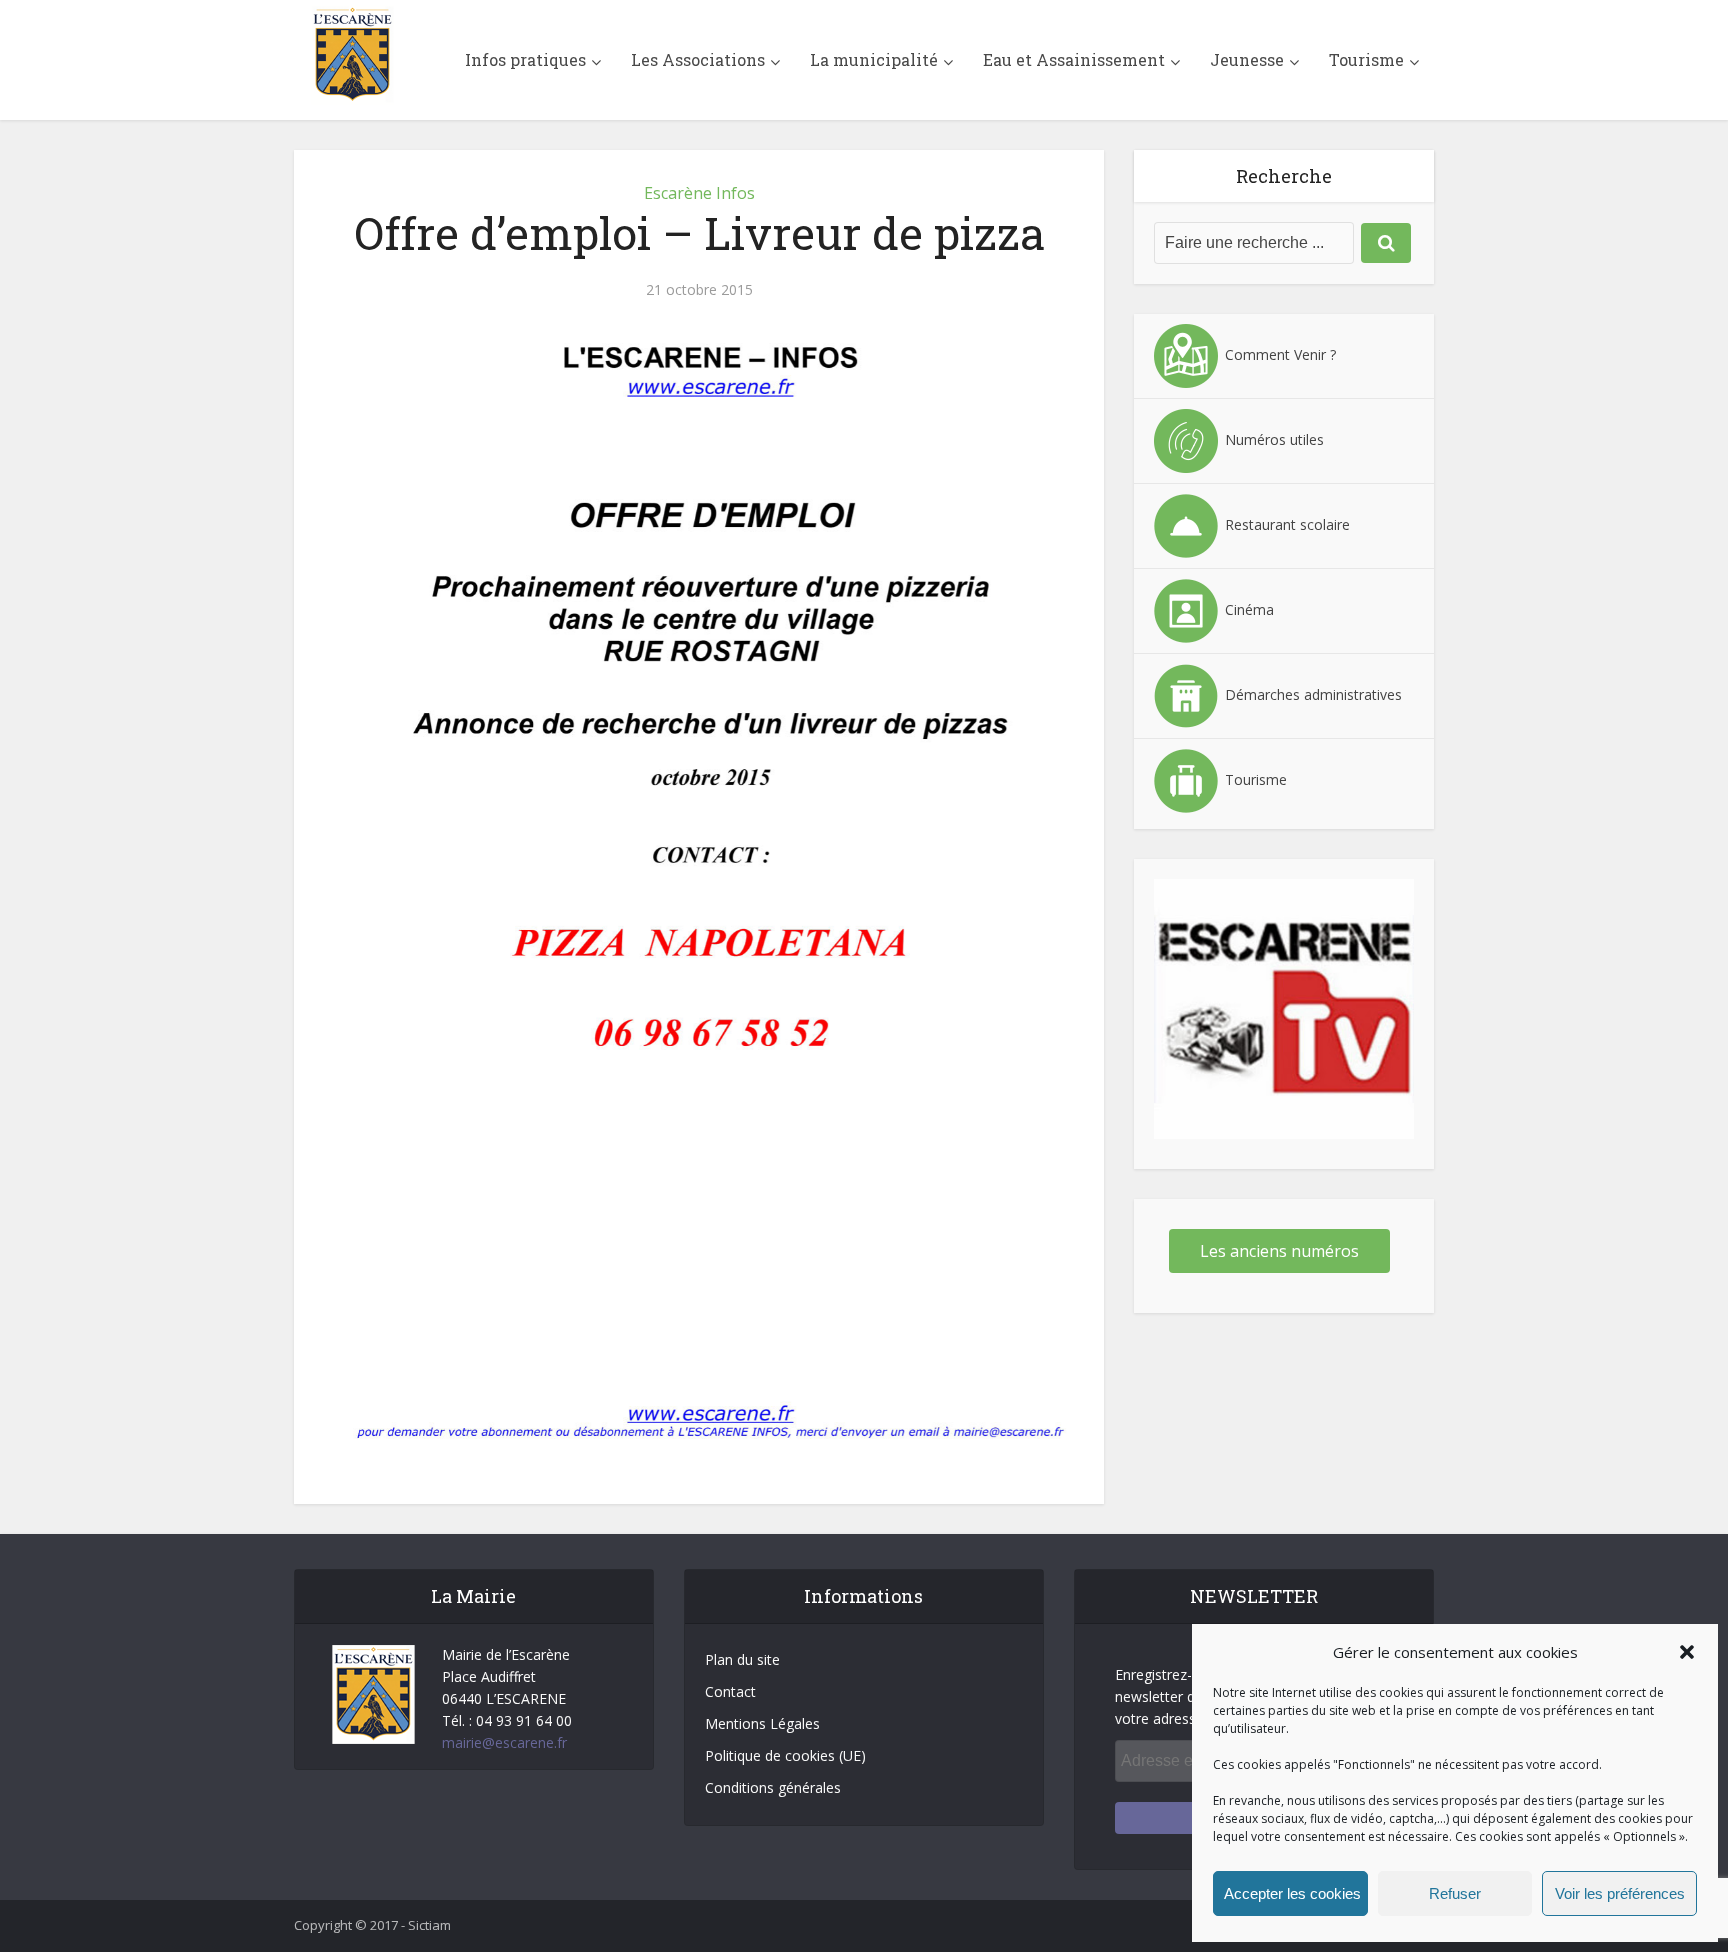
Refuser (1455, 1893)
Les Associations (698, 59)
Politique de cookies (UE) (785, 1755)
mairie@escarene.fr (504, 1742)
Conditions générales (773, 1787)
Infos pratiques (525, 59)
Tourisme (1366, 59)
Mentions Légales (762, 1723)
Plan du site (742, 1659)
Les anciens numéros (1279, 1251)
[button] (1687, 1652)
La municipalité (874, 59)
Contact (730, 1691)
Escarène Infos (699, 193)
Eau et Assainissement (1074, 59)
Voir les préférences (1620, 1893)
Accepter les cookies (1292, 1893)
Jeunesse (1247, 59)
